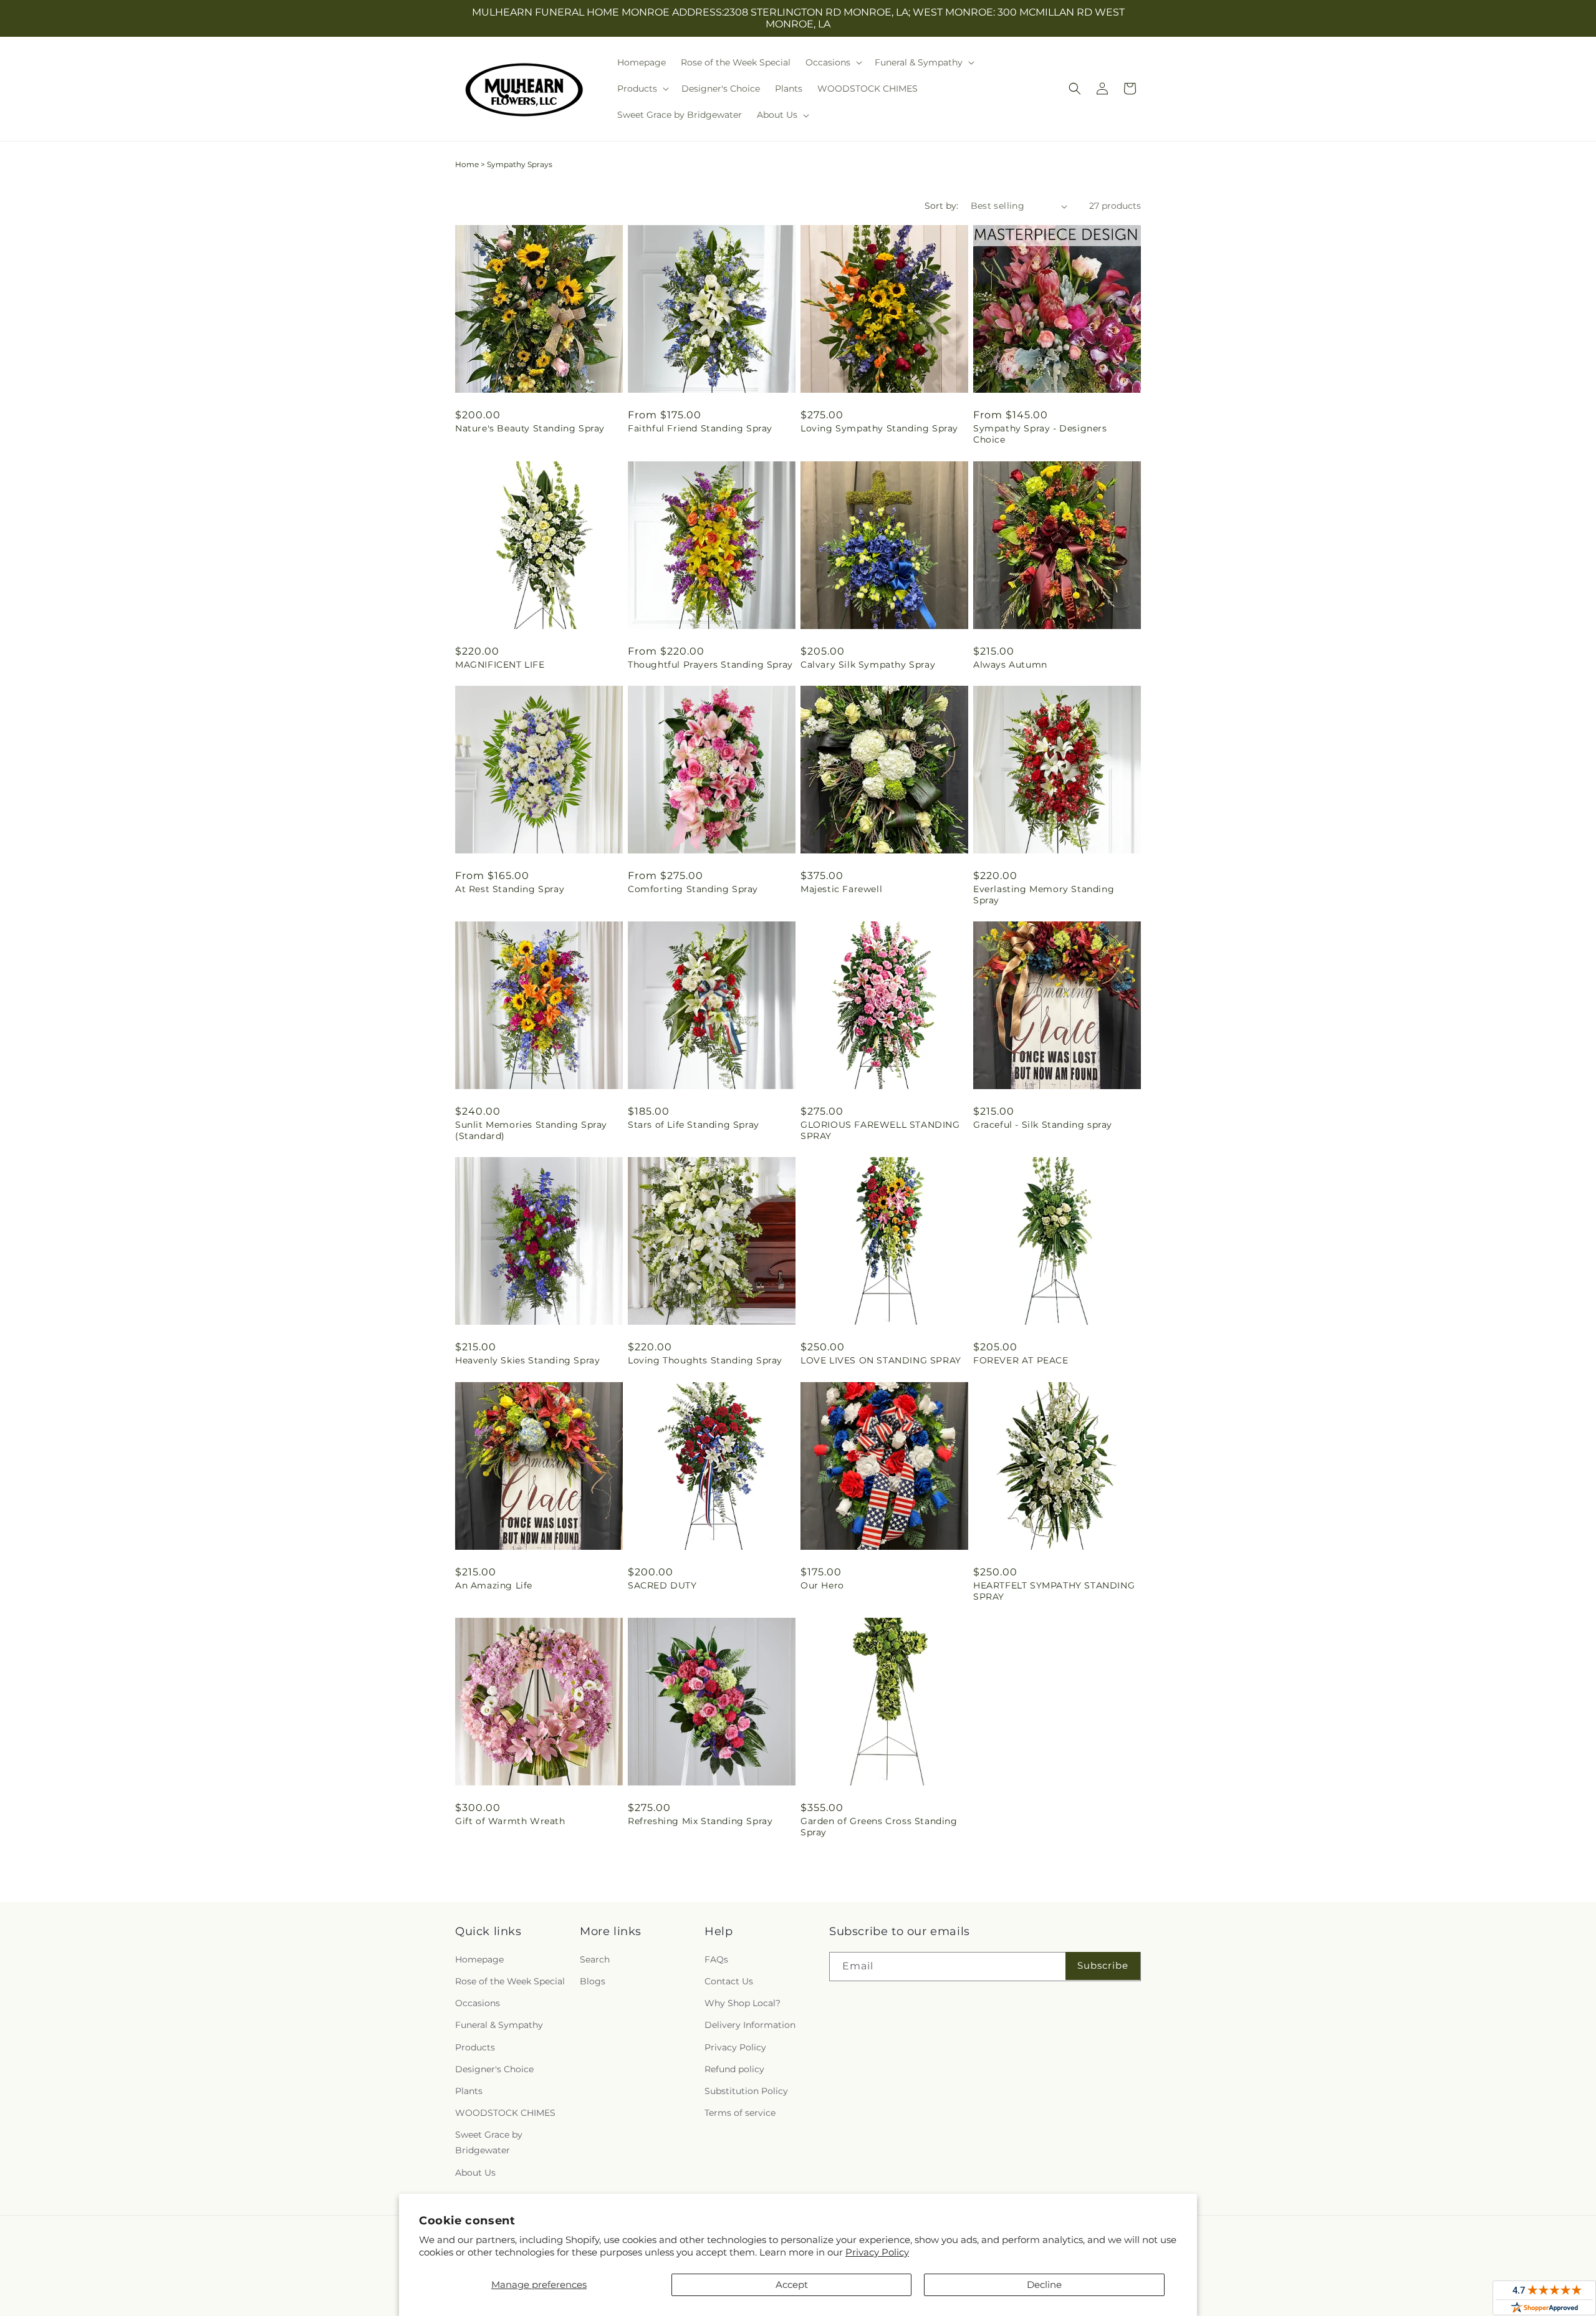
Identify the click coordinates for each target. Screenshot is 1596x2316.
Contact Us (729, 1981)
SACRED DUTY (662, 1585)
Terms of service (740, 2113)
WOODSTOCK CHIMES (505, 2113)
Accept (792, 2285)
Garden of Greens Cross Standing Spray (879, 1827)
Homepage (479, 1959)
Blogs (593, 1981)
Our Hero (822, 1585)
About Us (475, 2173)
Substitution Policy (746, 2091)
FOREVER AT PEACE (1021, 1360)
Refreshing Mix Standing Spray (700, 1821)
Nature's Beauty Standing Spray (530, 428)
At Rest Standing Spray (510, 889)
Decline (1044, 2285)
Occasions (478, 2003)
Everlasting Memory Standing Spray (1044, 895)
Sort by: (941, 206)
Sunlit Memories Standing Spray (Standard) (531, 1130)
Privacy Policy (877, 2252)
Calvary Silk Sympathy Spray (868, 665)
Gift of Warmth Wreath (510, 1821)
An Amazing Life (494, 1585)
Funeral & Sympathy (499, 2025)
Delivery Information (750, 2025)
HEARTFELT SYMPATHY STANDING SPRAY (1054, 1591)
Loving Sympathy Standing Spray (879, 428)
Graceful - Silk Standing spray (1043, 1125)
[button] (833, 62)
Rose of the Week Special (510, 1981)
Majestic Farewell (841, 889)
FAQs (716, 1959)
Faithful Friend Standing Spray (700, 428)
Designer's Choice (494, 2069)
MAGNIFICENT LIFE (500, 665)
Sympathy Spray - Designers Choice (1040, 434)
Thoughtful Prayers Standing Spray (710, 665)
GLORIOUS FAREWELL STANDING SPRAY (880, 1130)
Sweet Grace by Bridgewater (489, 2142)
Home (467, 164)
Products (475, 2047)
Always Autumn (1010, 665)
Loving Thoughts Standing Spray (705, 1360)
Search (595, 1959)
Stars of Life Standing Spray (694, 1125)
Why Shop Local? (743, 2003)
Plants (469, 2091)
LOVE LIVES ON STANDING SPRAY (881, 1360)
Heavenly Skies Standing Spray (527, 1360)
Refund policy (734, 2069)
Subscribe (1103, 1965)
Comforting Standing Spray (693, 889)
